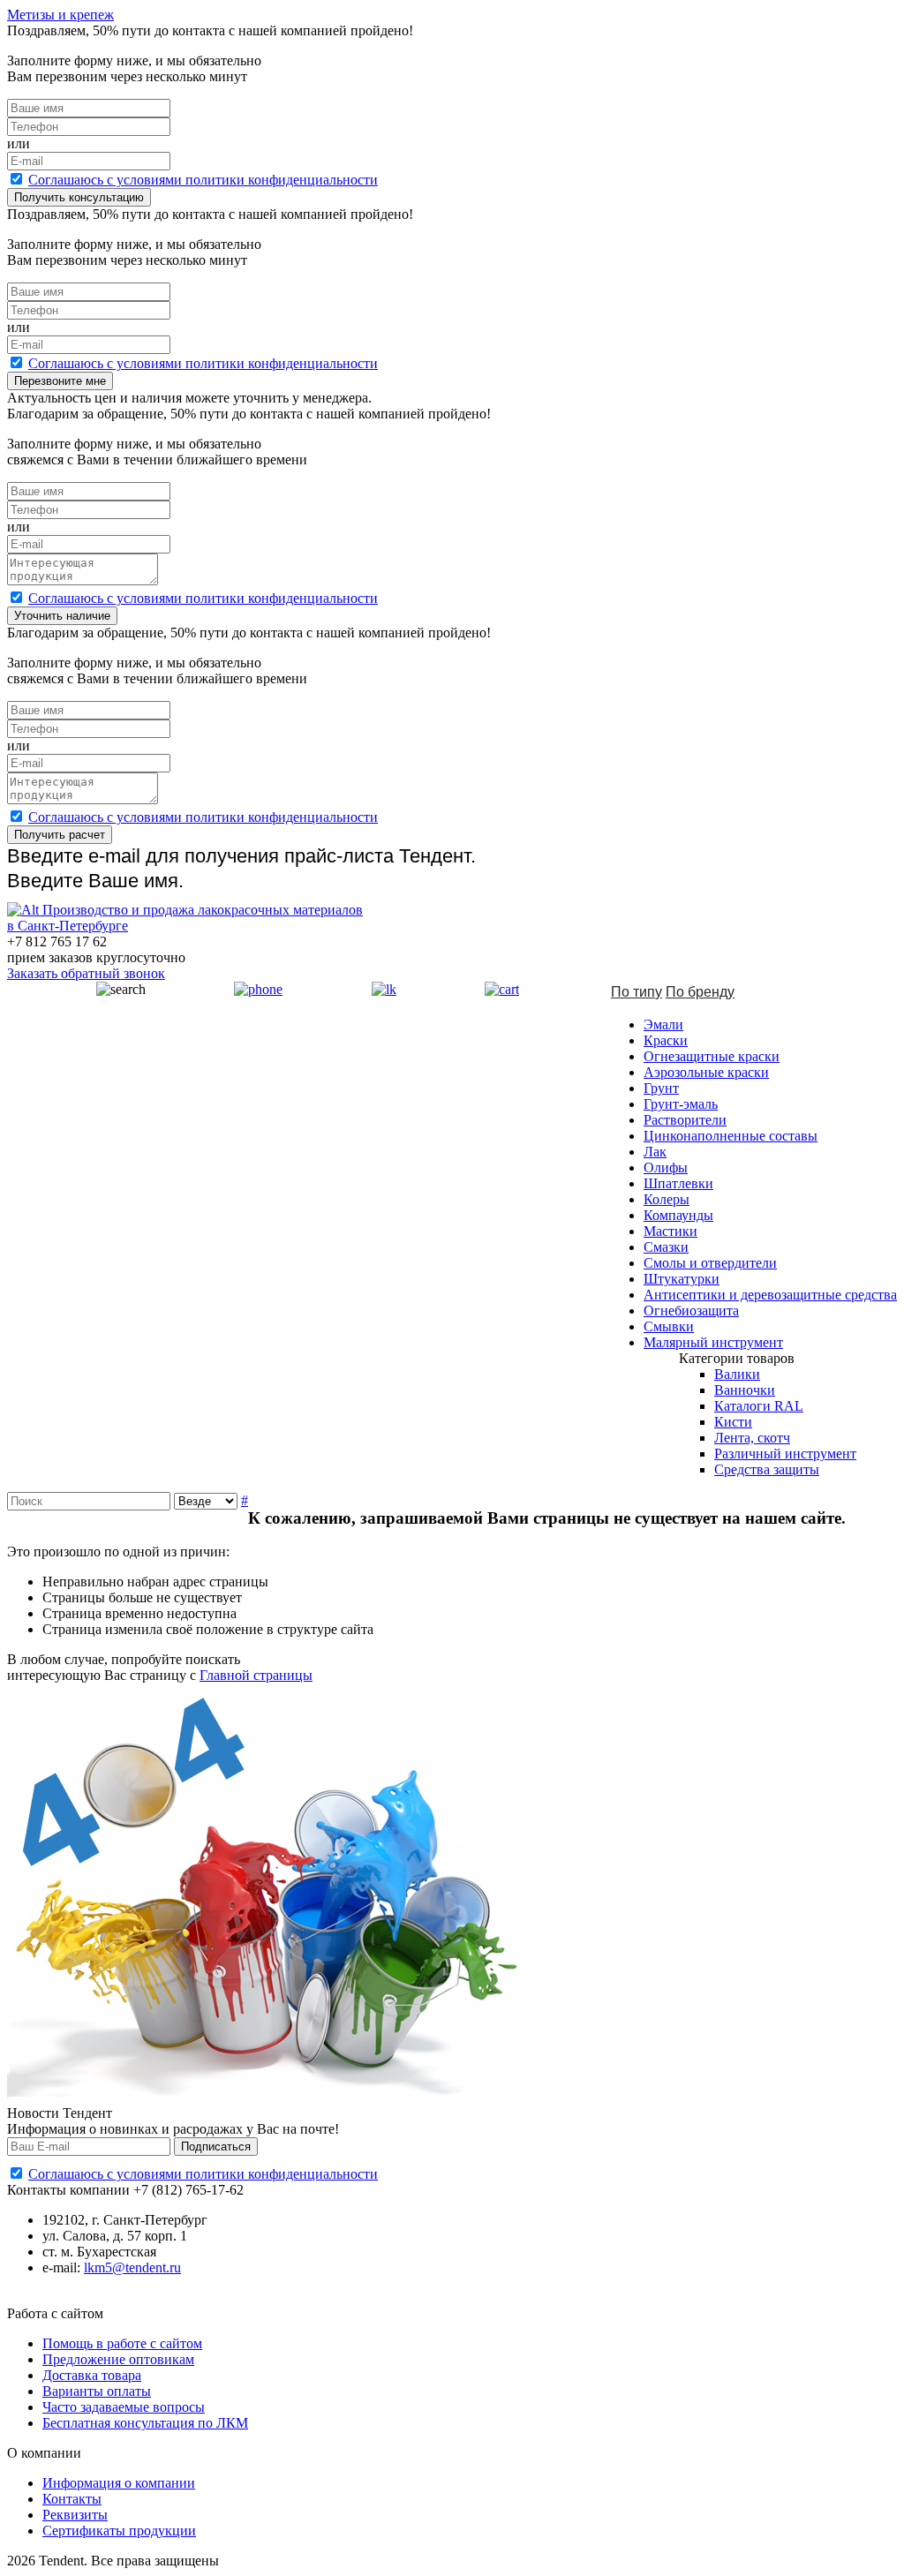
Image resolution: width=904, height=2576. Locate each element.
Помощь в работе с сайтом (122, 2343)
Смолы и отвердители (710, 1263)
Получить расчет (60, 835)
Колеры (667, 1199)
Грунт (661, 1088)
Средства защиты (767, 1469)
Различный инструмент (785, 1454)
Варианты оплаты (97, 2391)
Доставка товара (92, 2375)
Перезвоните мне (60, 381)
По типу (637, 992)
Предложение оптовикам (118, 2359)
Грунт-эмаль (681, 1104)
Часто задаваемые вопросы (124, 2407)
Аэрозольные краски (706, 1072)
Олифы (666, 1167)
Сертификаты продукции (119, 2531)
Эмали (663, 1024)
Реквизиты (75, 2515)
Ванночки (745, 1390)
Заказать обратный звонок (86, 973)
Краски (666, 1040)
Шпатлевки (678, 1183)
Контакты (72, 2499)
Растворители (685, 1120)
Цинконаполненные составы (731, 1136)
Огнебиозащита (691, 1311)
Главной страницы (256, 1675)
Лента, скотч (752, 1438)
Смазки (666, 1247)
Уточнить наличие (62, 616)
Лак (655, 1152)
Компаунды (678, 1215)
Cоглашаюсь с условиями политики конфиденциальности (203, 180)
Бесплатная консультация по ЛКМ (145, 2423)
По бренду (700, 992)
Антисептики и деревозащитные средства (770, 1295)
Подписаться (216, 2147)
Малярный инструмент (713, 1342)
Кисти (733, 1422)
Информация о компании (119, 2483)
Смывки (669, 1326)
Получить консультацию (79, 197)
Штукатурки (682, 1279)
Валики (737, 1374)
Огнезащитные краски (712, 1056)
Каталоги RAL (759, 1406)
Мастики (670, 1231)
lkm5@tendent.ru (132, 2267)
